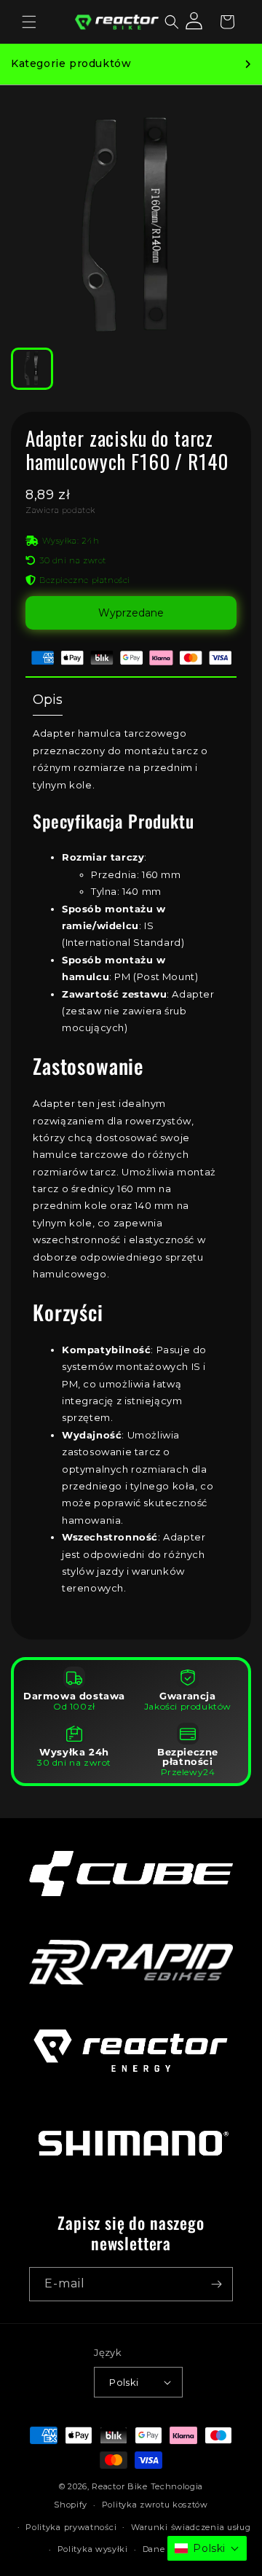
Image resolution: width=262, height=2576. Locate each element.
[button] (29, 22)
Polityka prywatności (71, 2527)
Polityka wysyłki (93, 2549)
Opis (48, 700)
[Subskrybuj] (216, 2284)
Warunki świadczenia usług (191, 2527)
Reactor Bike (119, 2486)
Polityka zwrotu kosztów (155, 2505)
